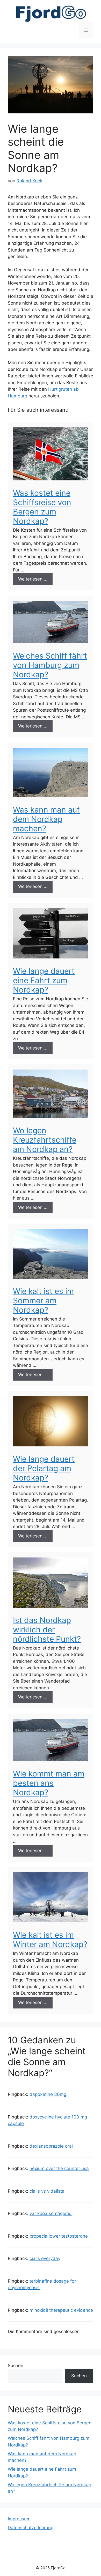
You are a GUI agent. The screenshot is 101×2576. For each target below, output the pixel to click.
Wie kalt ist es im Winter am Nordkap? (50, 1940)
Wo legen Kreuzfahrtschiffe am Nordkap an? (45, 1140)
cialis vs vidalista (47, 2191)
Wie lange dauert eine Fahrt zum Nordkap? (44, 980)
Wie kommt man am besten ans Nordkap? (49, 1783)
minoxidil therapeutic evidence (61, 2310)
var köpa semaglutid (51, 2213)
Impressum (19, 2519)
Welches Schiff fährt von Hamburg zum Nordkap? (50, 665)
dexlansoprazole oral (51, 2146)
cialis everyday (45, 2258)
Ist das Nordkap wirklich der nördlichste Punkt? (47, 1630)
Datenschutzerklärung (31, 2528)
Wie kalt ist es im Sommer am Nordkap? (43, 1300)
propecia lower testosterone (59, 2236)
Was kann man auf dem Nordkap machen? (46, 819)
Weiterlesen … (33, 579)
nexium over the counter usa (59, 2168)
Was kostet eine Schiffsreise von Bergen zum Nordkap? (42, 507)
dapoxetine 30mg (48, 2094)
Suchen (16, 2366)
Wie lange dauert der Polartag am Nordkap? (44, 1468)
